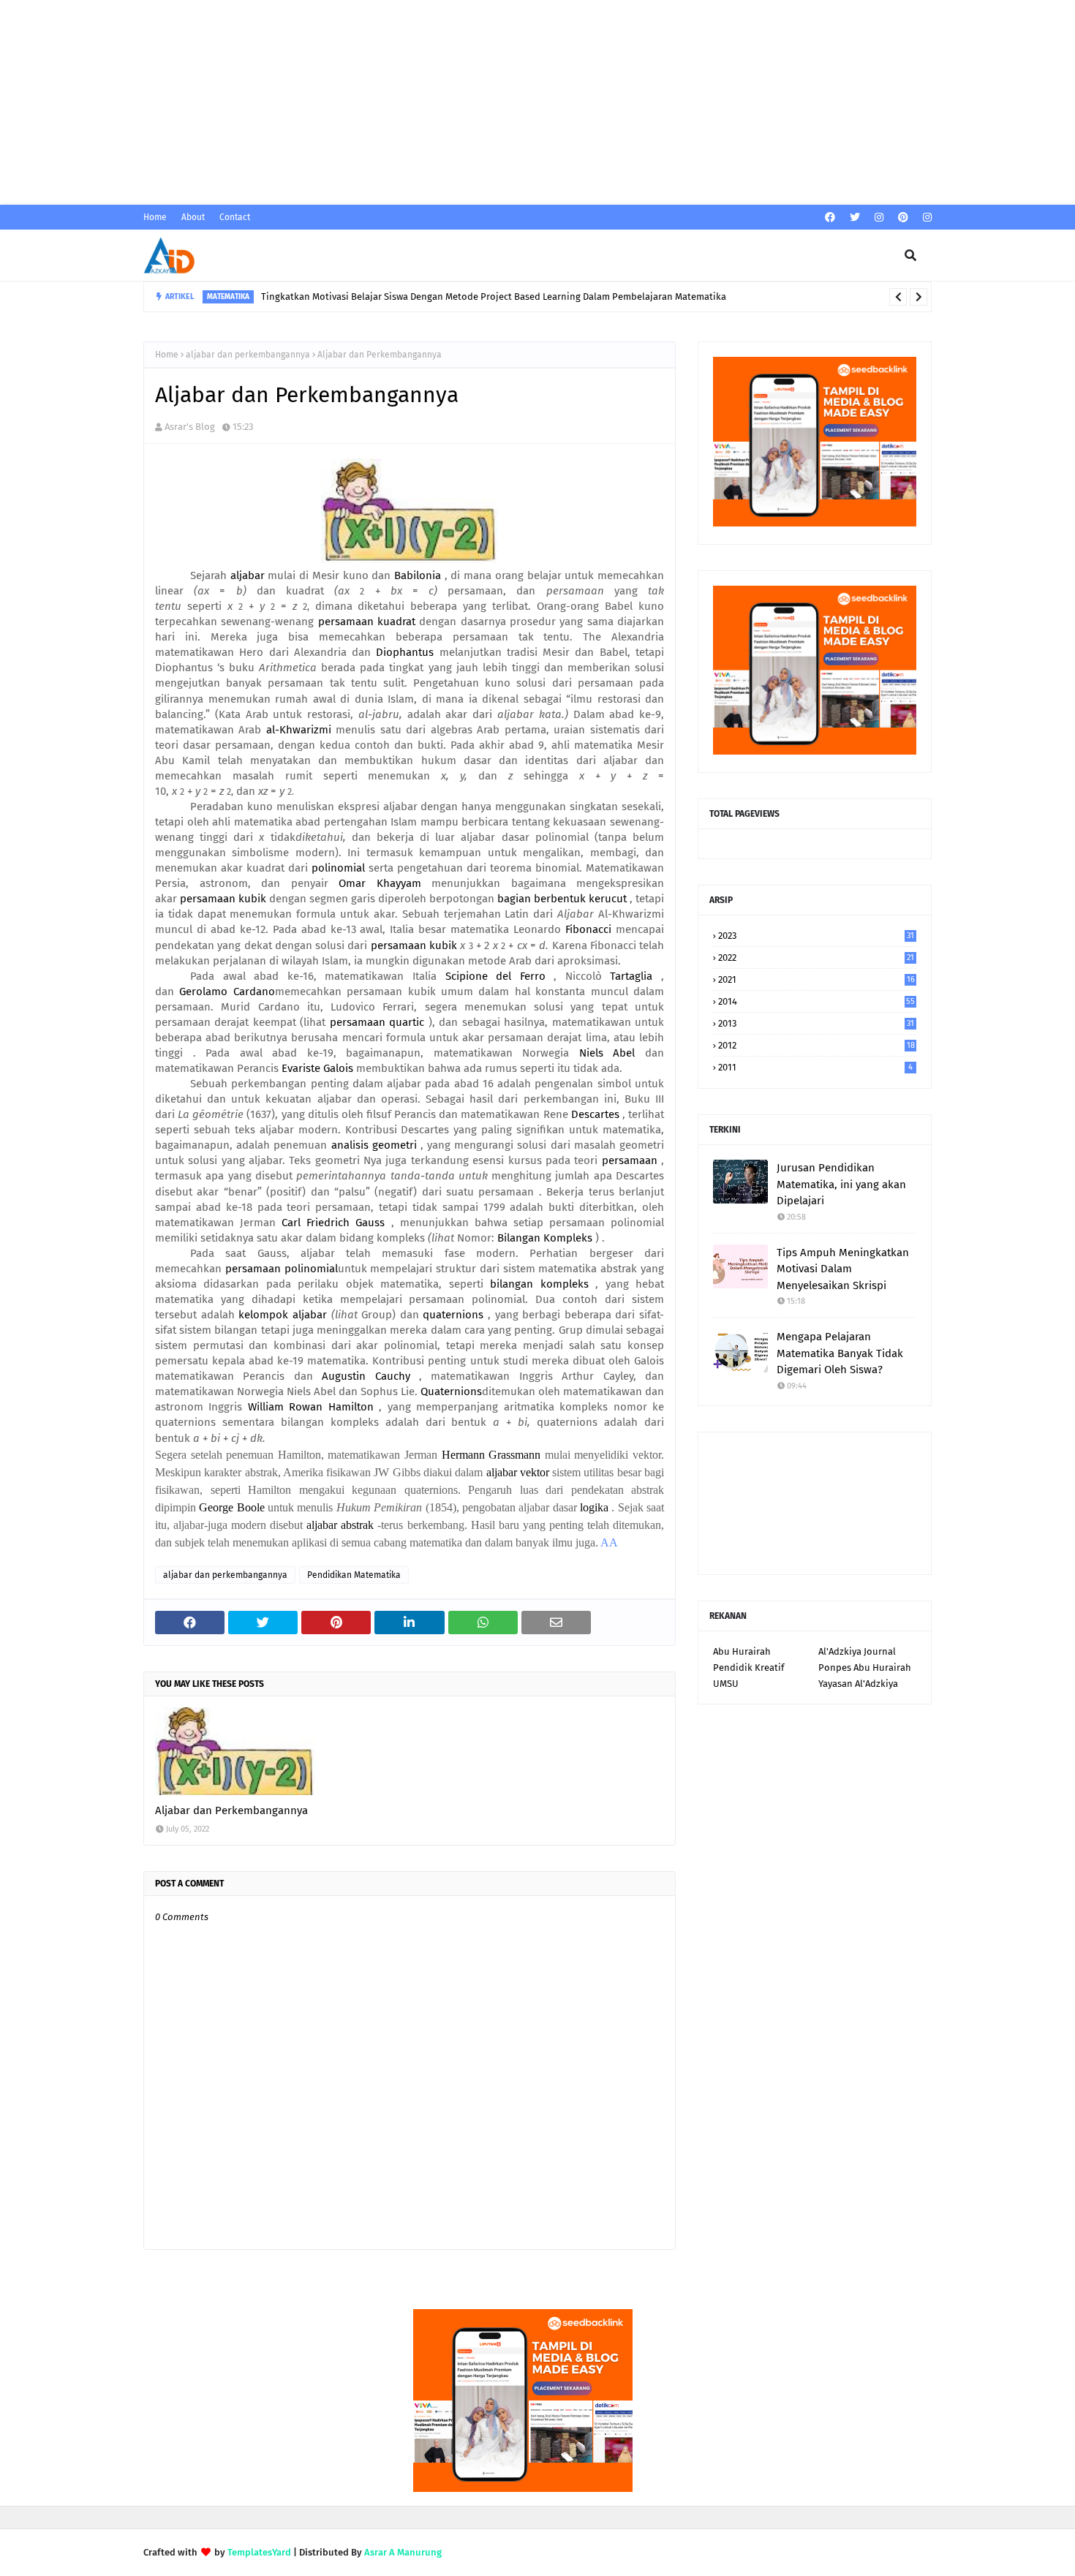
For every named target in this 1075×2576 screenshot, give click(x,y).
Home (155, 217)
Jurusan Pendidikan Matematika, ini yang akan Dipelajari (841, 1184)
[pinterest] (903, 218)
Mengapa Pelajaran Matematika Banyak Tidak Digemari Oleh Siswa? (840, 1353)
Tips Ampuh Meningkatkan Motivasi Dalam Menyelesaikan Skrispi (843, 1269)
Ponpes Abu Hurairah (865, 1667)
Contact (235, 217)
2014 (816, 1001)
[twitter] (855, 218)
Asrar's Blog (190, 427)
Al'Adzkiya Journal (857, 1651)
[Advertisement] (439, 102)
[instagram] (879, 218)
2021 (816, 979)
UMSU (726, 1684)
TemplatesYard (259, 2552)
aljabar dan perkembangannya (248, 355)
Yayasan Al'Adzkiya (858, 1684)
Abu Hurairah (742, 1651)
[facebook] (830, 218)
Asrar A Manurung (403, 2552)
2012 (816, 1045)
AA (609, 1542)
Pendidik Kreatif (748, 1667)
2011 (815, 1067)
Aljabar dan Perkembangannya (231, 1810)
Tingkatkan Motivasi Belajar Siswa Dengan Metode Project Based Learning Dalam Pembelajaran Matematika (494, 296)
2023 (816, 936)
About (193, 217)
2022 (816, 957)
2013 (816, 1023)
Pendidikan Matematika (354, 1575)
